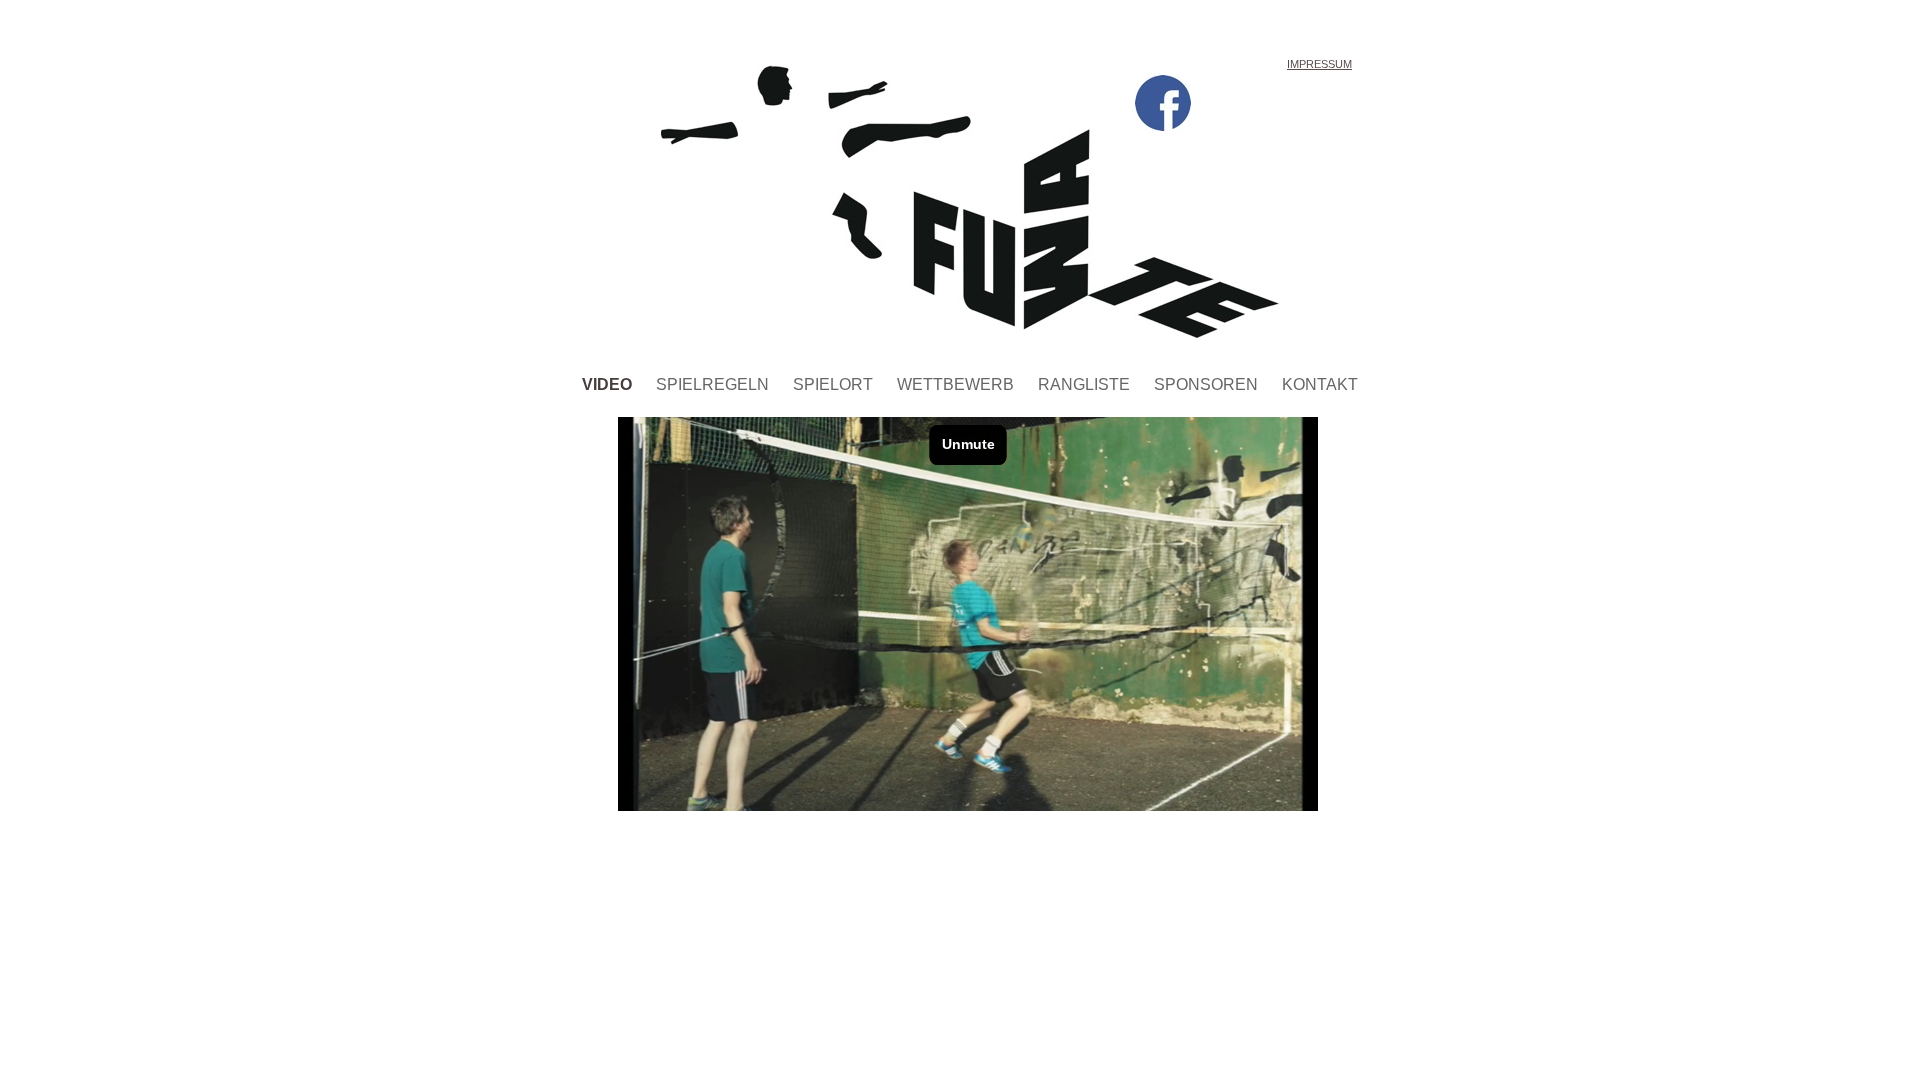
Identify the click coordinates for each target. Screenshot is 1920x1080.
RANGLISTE (1086, 384)
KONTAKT (1320, 384)
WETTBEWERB (957, 384)
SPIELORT (835, 384)
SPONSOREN (1208, 384)
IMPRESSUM (1319, 64)
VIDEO (609, 384)
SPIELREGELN (714, 384)
